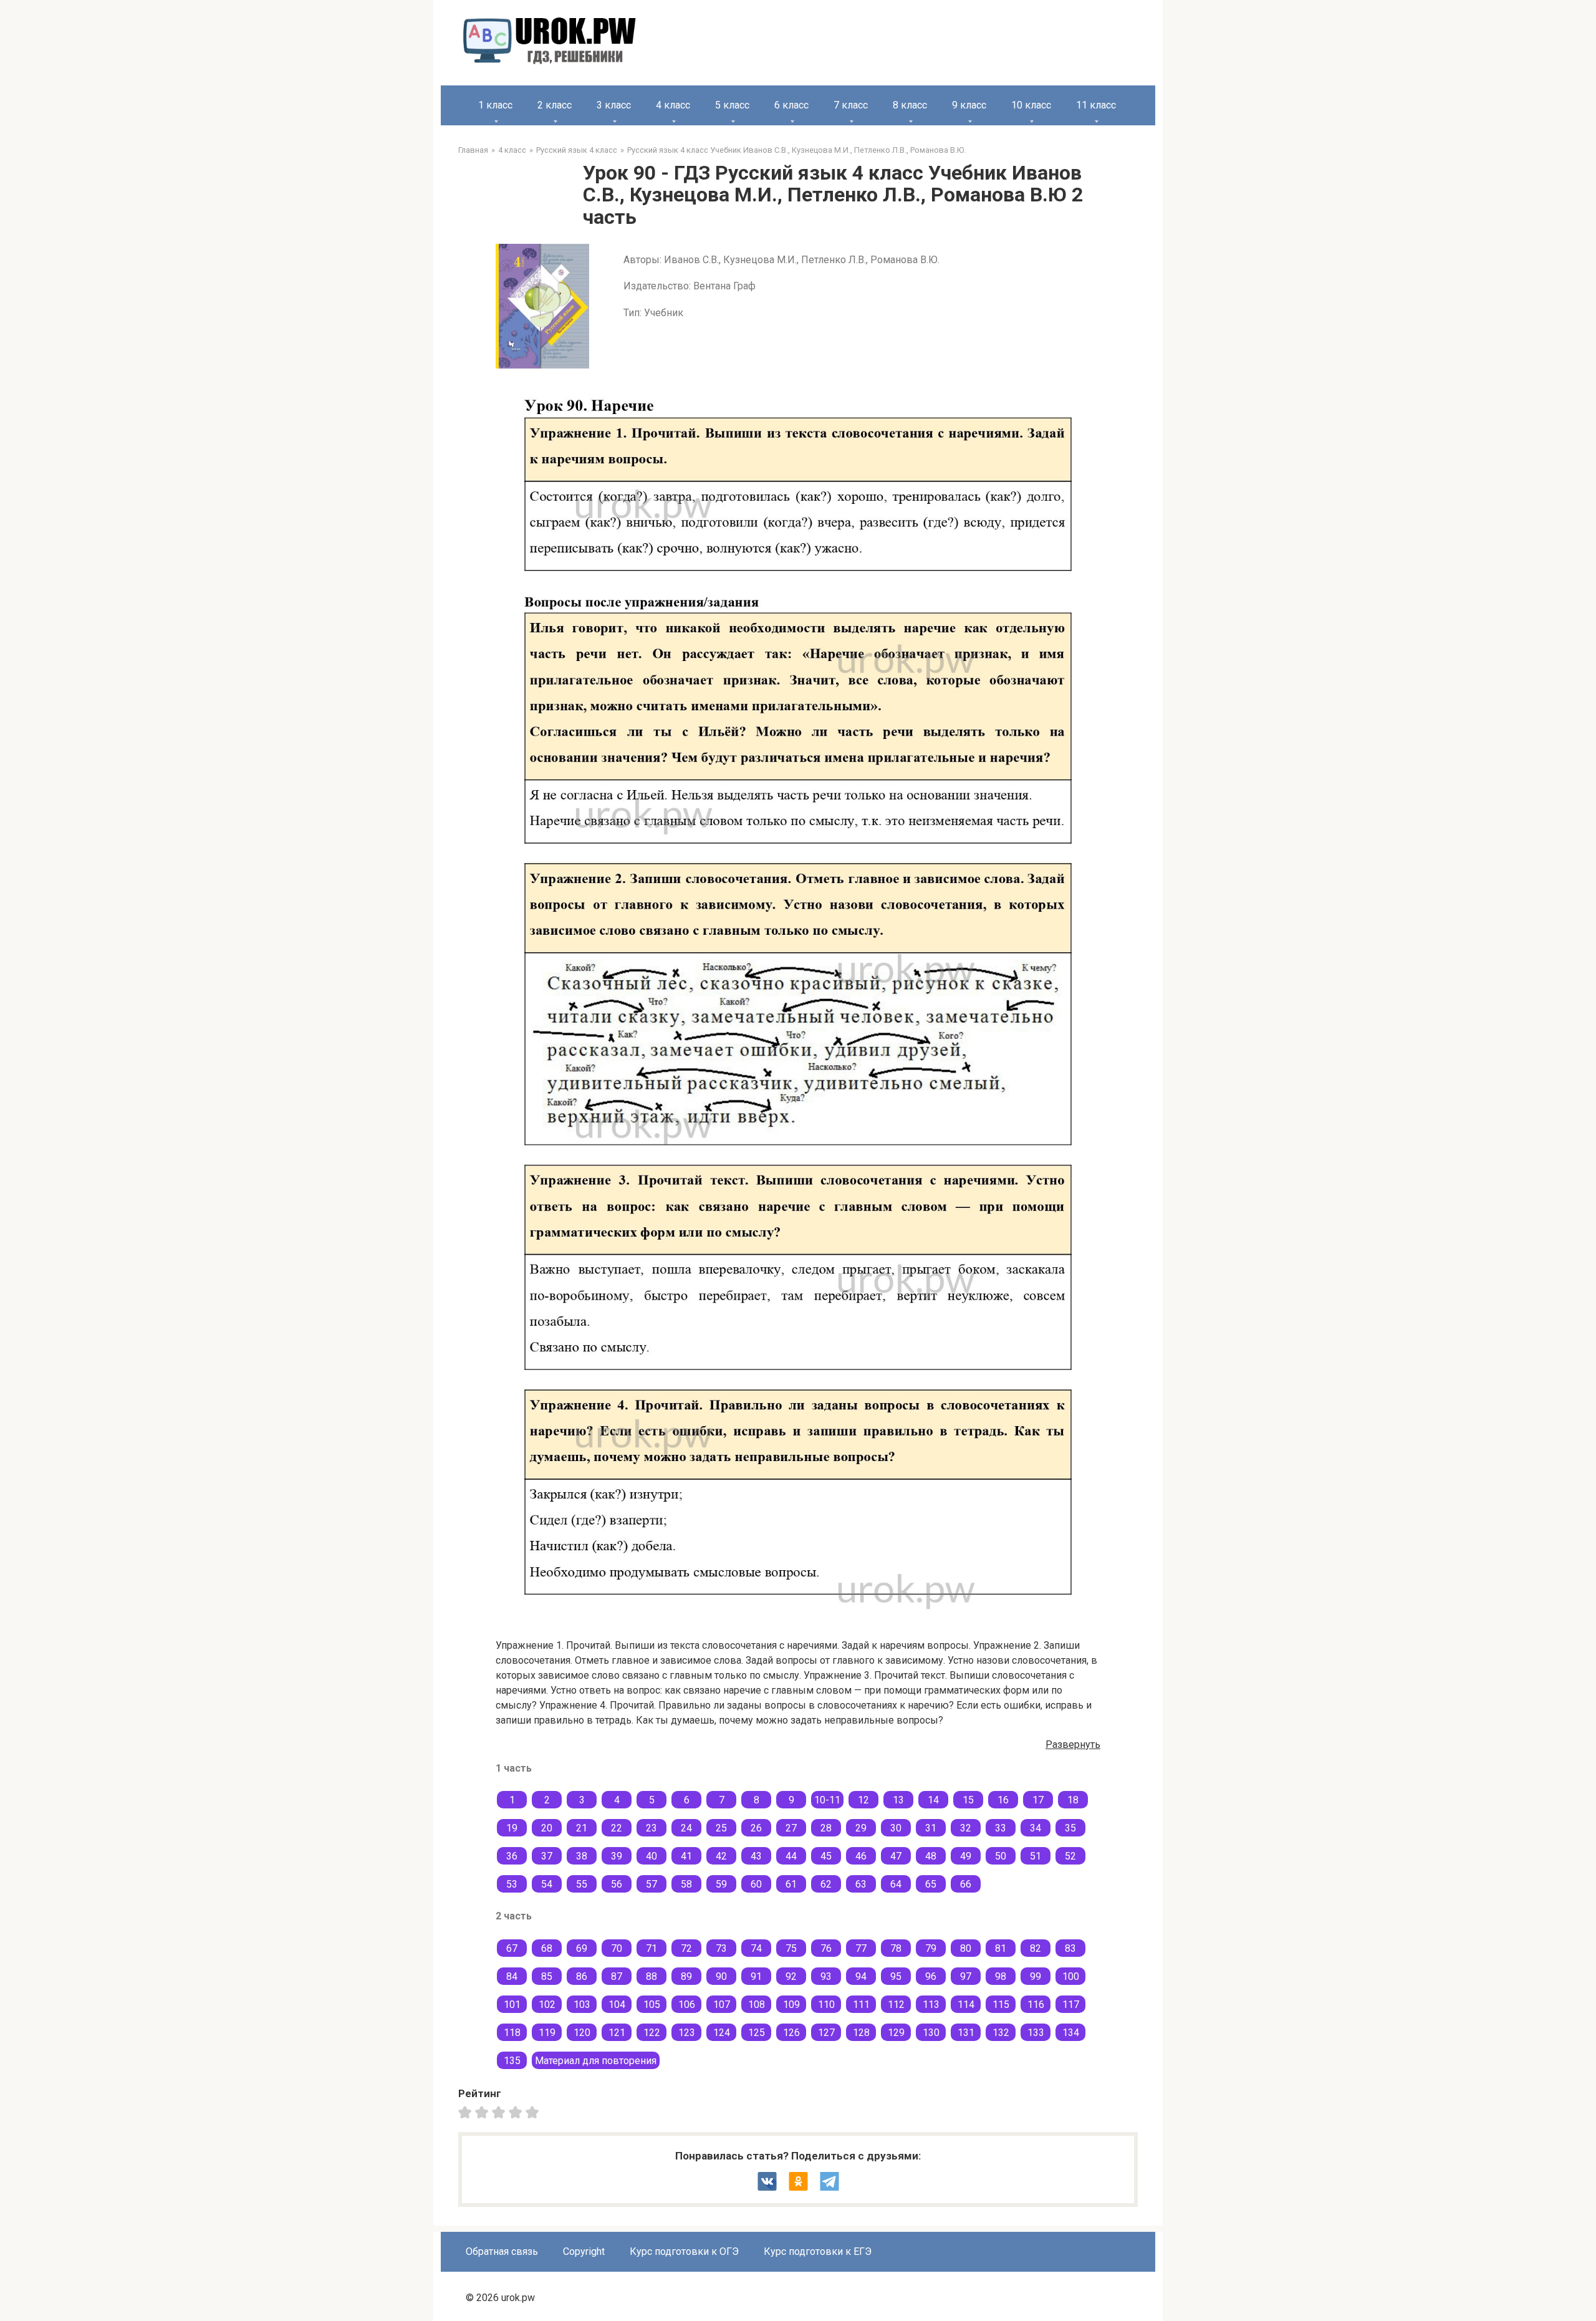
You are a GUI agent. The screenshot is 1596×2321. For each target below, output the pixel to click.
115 (1001, 2005)
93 (826, 1976)
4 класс (673, 105)
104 (617, 2005)
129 (896, 2033)
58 (686, 1884)
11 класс (1096, 105)
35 (1070, 1828)
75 (791, 1948)
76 (826, 1948)
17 (1038, 1800)
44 (791, 1856)
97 (966, 1976)
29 (861, 1828)
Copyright (584, 2251)
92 (791, 1976)
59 (721, 1884)
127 (826, 2033)
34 (1036, 1828)
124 (722, 2033)
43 (756, 1856)
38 (582, 1856)
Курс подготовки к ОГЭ (684, 2251)
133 (1036, 2033)
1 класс (495, 105)
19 (512, 1828)
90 (721, 1976)
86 (582, 1976)
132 (1001, 2033)
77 (861, 1948)
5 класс (732, 105)
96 (931, 1976)
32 (966, 1828)
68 (547, 1948)
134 (1071, 2033)
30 (896, 1828)
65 (931, 1884)
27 (791, 1828)
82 (1036, 1948)
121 (617, 2033)
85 (547, 1976)
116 (1036, 2005)
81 (1001, 1948)
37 (547, 1856)
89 (686, 1976)
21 (582, 1828)
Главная (473, 150)
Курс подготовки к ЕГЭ (818, 2251)
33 (1001, 1828)
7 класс (851, 105)
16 (1003, 1800)
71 (651, 1948)
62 (826, 1884)
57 (651, 1884)
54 (547, 1884)
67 (512, 1948)
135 (512, 2061)
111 (861, 2005)
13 (898, 1800)
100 (1071, 1976)
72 (686, 1948)
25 (721, 1828)
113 (931, 2005)
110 (826, 2005)
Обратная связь (502, 2251)
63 (861, 1884)
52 (1070, 1856)
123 (687, 2033)
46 (861, 1856)
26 (756, 1828)
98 (1001, 1976)
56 (617, 1884)
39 (617, 1856)
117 (1071, 2005)
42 (721, 1856)
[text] (534, 2112)
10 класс (1031, 105)
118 (512, 2033)
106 (687, 2005)
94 (861, 1976)
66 (966, 1884)
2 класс (555, 105)
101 (512, 2005)
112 (896, 2005)
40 (651, 1856)
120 (582, 2033)
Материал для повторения (596, 2061)
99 (1036, 1976)
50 (1001, 1856)
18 (1073, 1800)
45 (826, 1856)
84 (512, 1976)
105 (652, 2005)
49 (966, 1856)
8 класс (910, 105)
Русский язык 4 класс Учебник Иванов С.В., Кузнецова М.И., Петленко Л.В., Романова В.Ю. (796, 150)
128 (861, 2033)
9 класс (969, 105)
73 (721, 1948)
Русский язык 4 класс (577, 150)
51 (1036, 1856)
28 (826, 1828)
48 (931, 1856)
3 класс (614, 105)
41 (686, 1856)
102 (547, 2005)
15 (968, 1800)
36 (512, 1856)
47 (896, 1856)
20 (547, 1828)
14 (933, 1800)
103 (582, 2005)
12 (863, 1800)
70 (617, 1948)
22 (617, 1828)
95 (896, 1976)
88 (651, 1976)
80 (966, 1948)
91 (756, 1976)
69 (582, 1948)
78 (896, 1948)
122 (652, 2033)
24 (686, 1828)
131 (966, 2033)
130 (931, 2033)
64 (896, 1884)
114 (966, 2005)
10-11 (827, 1800)
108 (757, 2005)
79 (931, 1948)
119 (547, 2033)
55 (582, 1884)
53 (512, 1884)
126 (791, 2033)
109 (791, 2005)
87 (617, 1976)
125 (757, 2033)
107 (722, 2005)
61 (791, 1884)
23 (651, 1828)
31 (931, 1828)
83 (1070, 1948)
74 (756, 1948)
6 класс (791, 105)
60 (756, 1884)
